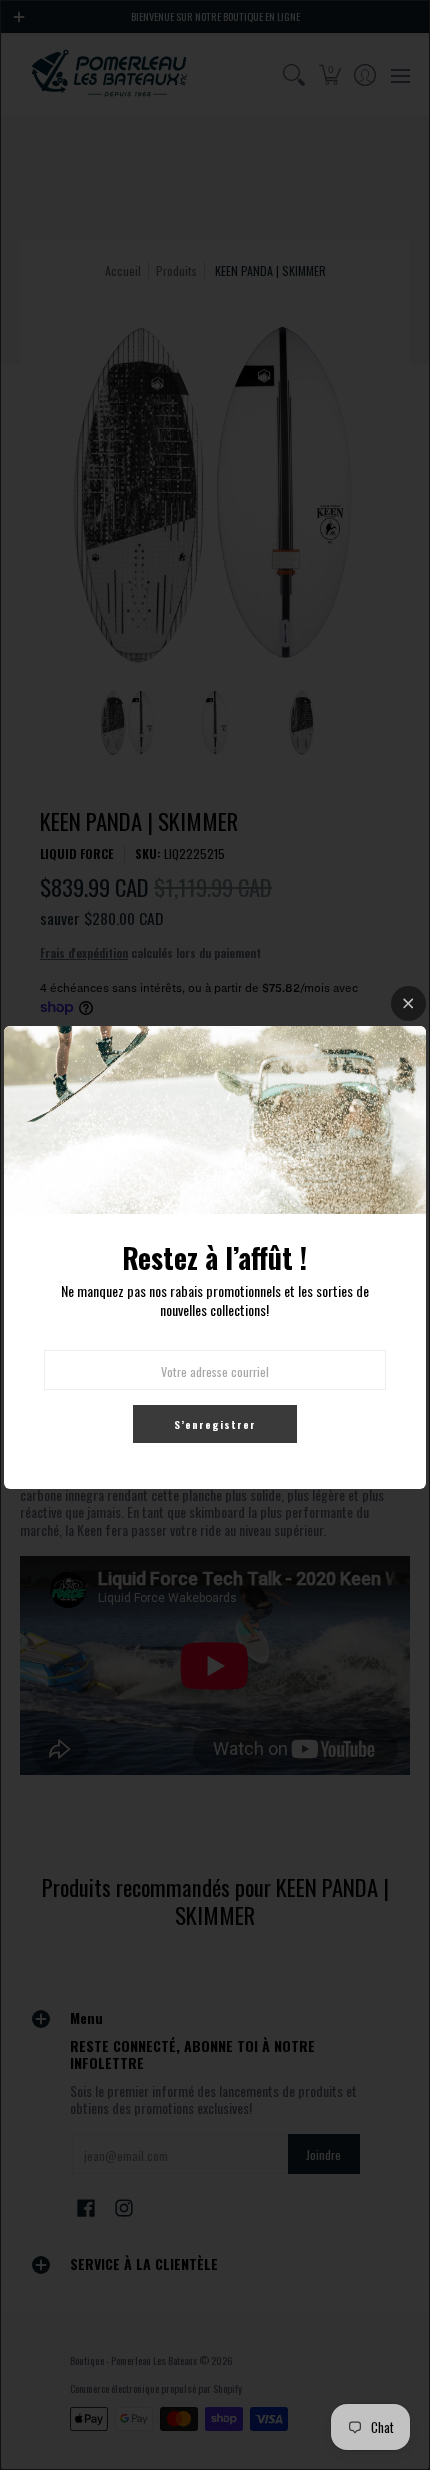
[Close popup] (408, 1003)
